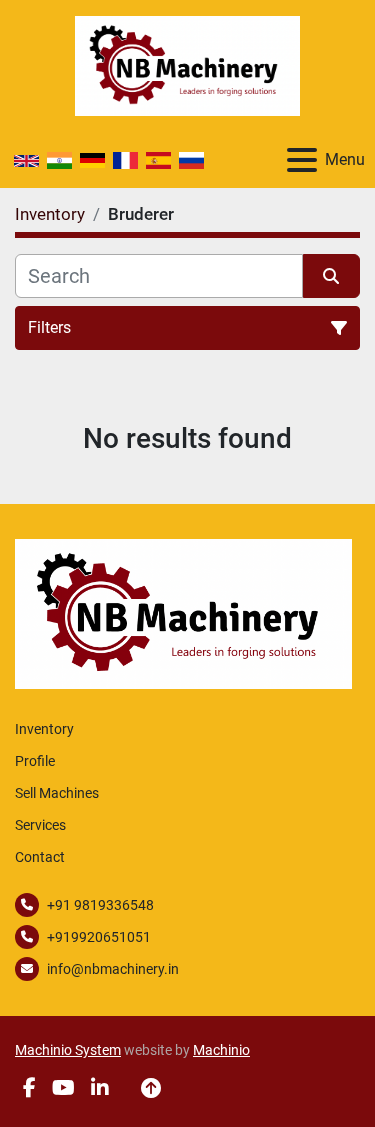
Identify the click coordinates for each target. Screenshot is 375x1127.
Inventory (44, 729)
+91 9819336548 (100, 905)
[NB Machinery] (183, 612)
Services (40, 825)
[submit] (332, 276)
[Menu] (302, 160)
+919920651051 (99, 937)
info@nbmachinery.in (113, 969)
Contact (40, 857)
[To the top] (151, 1088)
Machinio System (68, 1050)
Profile (35, 761)
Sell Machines (57, 793)
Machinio (221, 1050)
